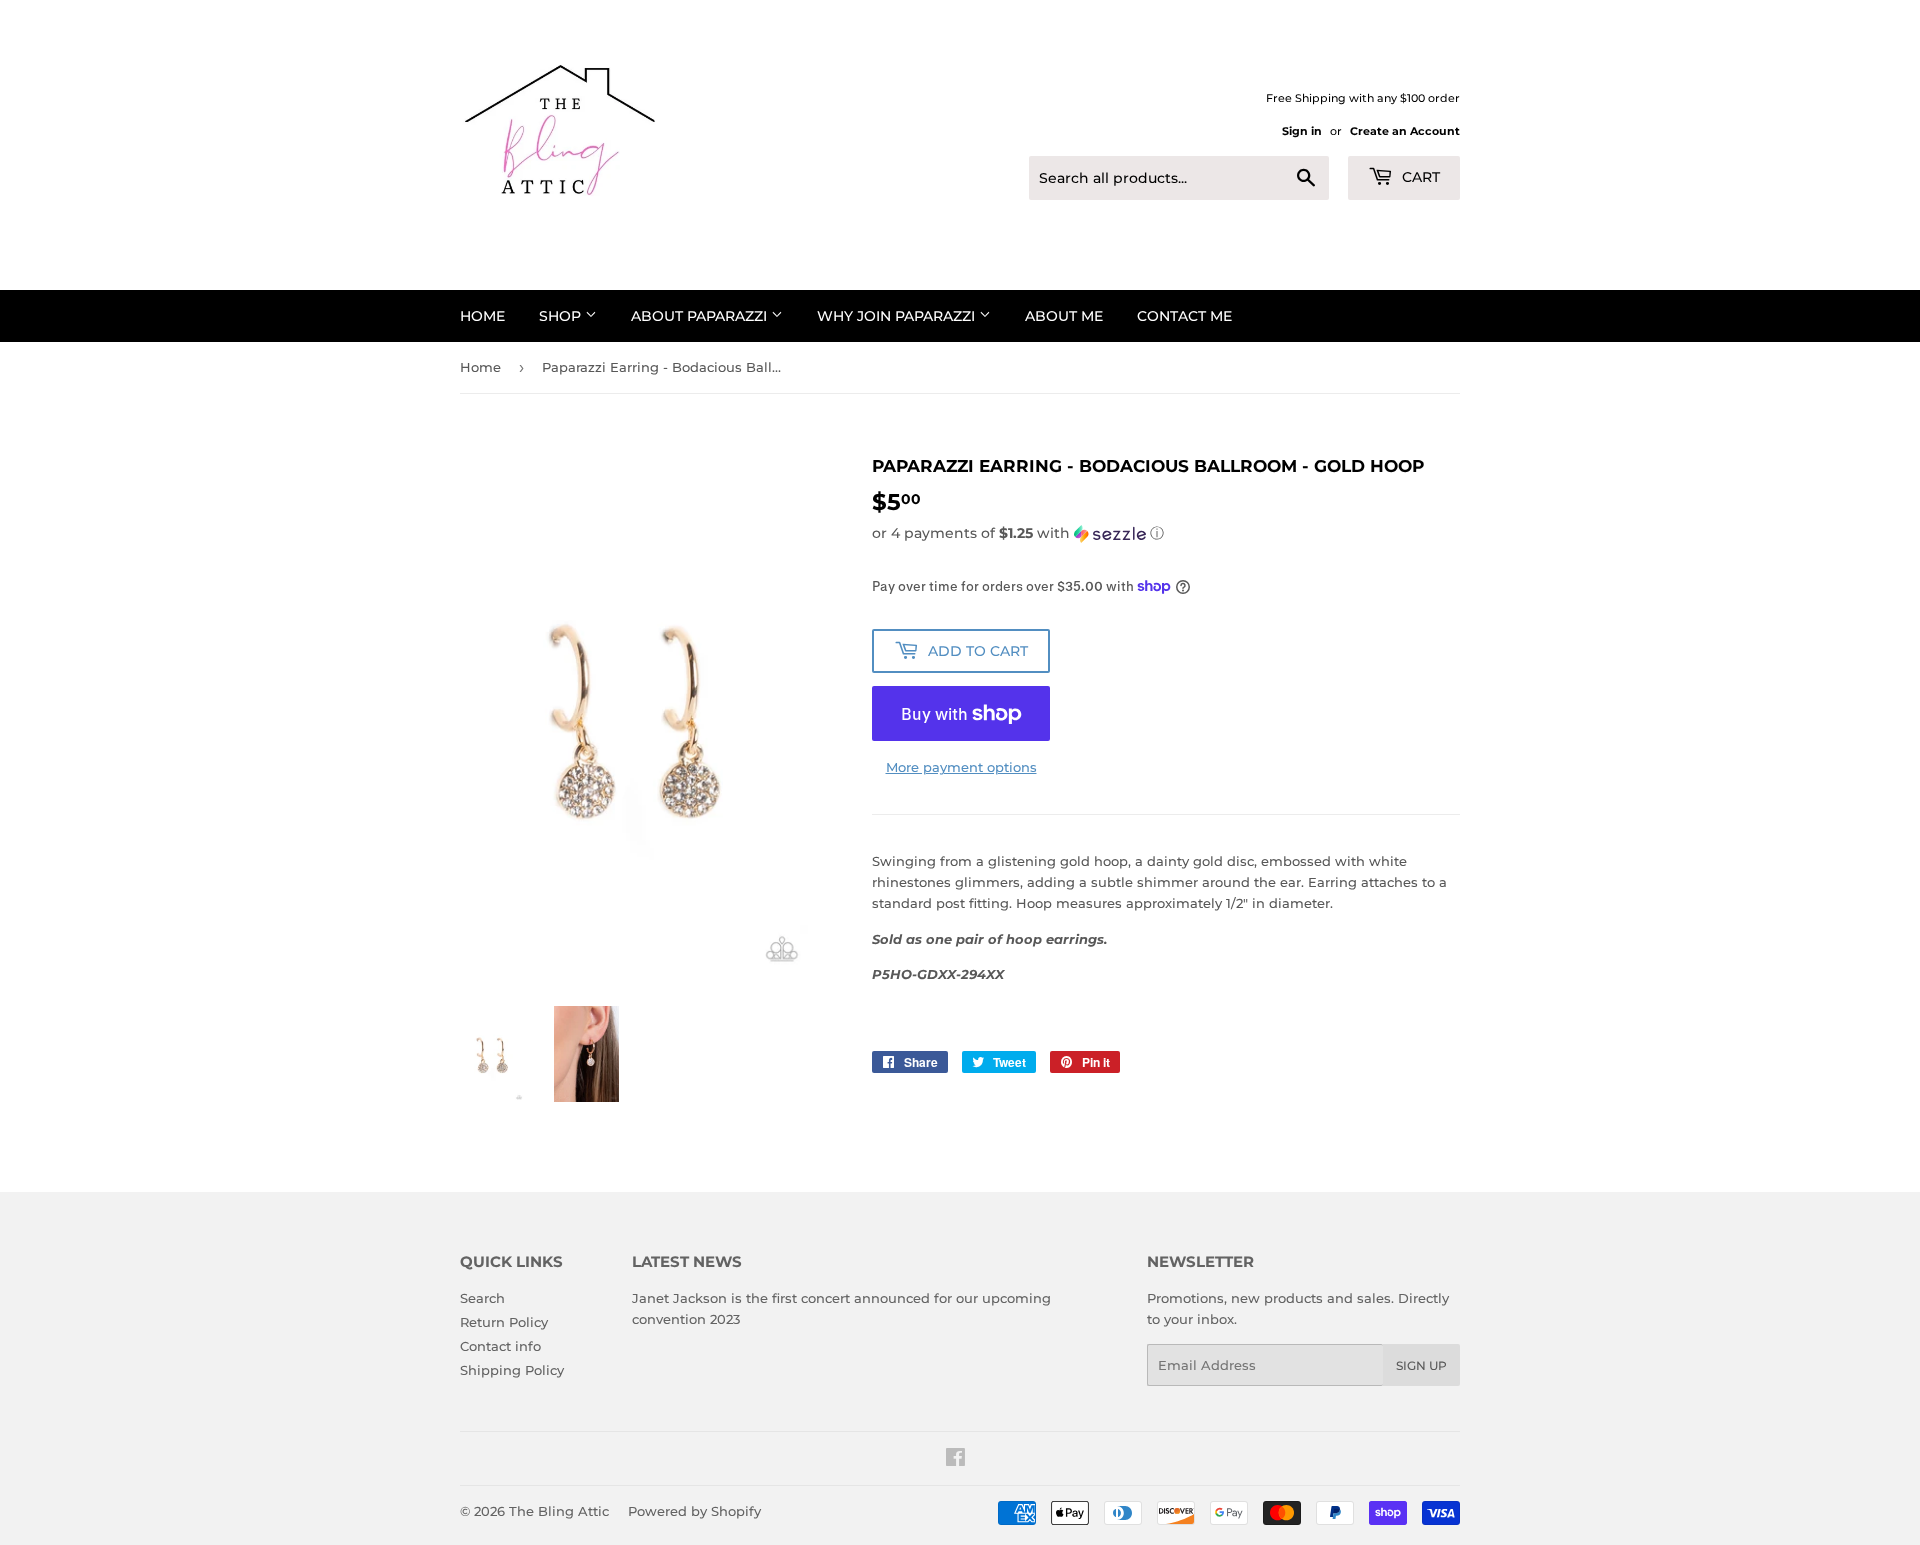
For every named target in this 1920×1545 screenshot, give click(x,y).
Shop (562, 316)
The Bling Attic (559, 1511)
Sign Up (1421, 1365)
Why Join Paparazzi (898, 316)
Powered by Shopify (694, 1511)
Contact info (500, 1346)
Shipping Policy (512, 1370)
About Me (1064, 316)
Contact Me (1184, 316)
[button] (1166, 533)
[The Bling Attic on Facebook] (955, 1460)
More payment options (961, 767)
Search (482, 1298)
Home (482, 316)
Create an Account (1405, 131)
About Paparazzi (701, 316)
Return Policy (504, 1322)
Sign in (1302, 131)
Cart (1419, 177)
